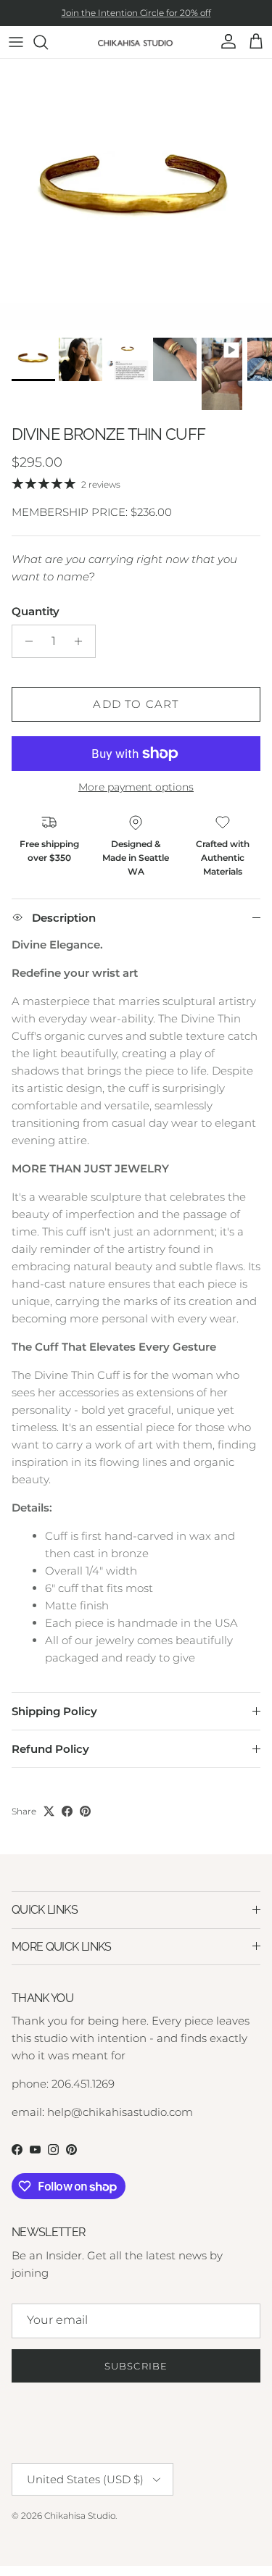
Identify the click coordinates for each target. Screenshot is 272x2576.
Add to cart (136, 704)
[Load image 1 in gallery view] (136, 195)
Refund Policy (50, 1749)
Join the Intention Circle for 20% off (136, 13)
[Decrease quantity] (25, 641)
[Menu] (16, 42)
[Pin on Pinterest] (85, 1811)
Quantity (36, 611)
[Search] (48, 42)
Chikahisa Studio (80, 2515)
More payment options (136, 787)
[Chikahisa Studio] (136, 42)
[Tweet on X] (49, 1811)
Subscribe (136, 2366)
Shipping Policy (54, 1711)
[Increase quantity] (82, 641)
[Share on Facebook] (67, 1811)
